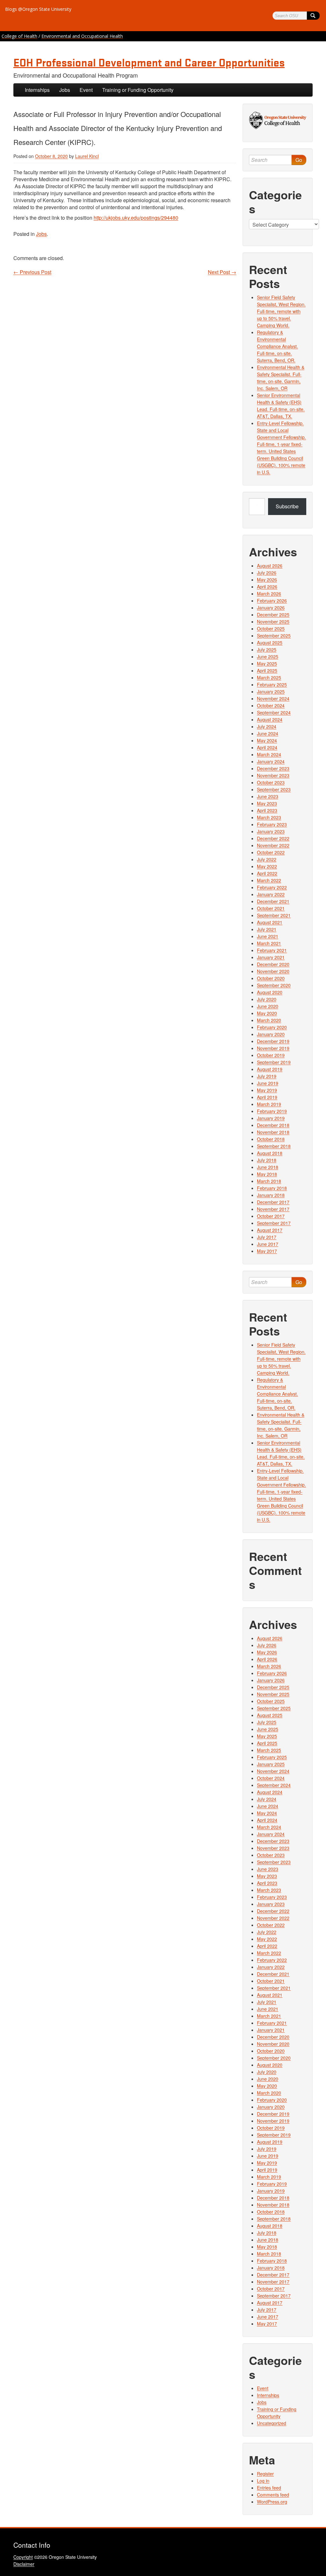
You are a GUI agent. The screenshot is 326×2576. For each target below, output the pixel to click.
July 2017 (267, 1237)
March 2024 (269, 754)
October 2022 (271, 852)
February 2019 (272, 1111)
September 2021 (274, 915)
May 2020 (267, 1013)
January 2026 (271, 608)
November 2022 (273, 845)
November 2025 (273, 622)
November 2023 (273, 775)
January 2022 (271, 894)
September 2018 (274, 1146)
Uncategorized (272, 2423)
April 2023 (267, 810)
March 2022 (269, 880)
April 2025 (267, 670)
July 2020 (267, 999)
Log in (263, 2481)
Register (265, 2474)
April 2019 (267, 1097)
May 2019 (267, 1090)
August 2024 (270, 719)
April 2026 (267, 587)
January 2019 (271, 1118)
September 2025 (274, 635)
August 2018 (270, 1153)
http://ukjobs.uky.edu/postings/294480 (136, 218)
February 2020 (272, 1027)
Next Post (222, 272)
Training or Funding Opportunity (138, 90)
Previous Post (32, 272)
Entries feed (269, 2488)
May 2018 (267, 1174)
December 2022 (273, 838)
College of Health (19, 36)
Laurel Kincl (87, 156)
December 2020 (273, 964)
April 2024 (267, 747)
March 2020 (269, 1020)
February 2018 (272, 1188)
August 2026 (270, 566)
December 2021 (273, 901)
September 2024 (274, 712)
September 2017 (274, 1223)
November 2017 (273, 1209)
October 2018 (271, 1139)
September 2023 (274, 789)
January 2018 (271, 1195)
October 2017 (271, 1216)
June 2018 (268, 1167)
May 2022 (267, 866)
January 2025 (271, 691)
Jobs (65, 90)
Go (299, 160)
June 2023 (268, 796)
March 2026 (269, 594)
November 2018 (273, 1132)
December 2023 (273, 768)
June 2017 (268, 1244)
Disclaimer (24, 2564)
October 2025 (271, 629)
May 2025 (267, 663)
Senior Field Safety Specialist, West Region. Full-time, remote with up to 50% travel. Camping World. (281, 311)
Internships (37, 90)
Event (86, 90)
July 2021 (267, 929)
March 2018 (269, 1181)
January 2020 (271, 1034)
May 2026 (267, 580)
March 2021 (269, 943)
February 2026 (272, 601)
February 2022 (272, 887)
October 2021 (271, 908)
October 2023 (271, 782)
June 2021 (268, 936)
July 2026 (267, 573)
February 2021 (272, 950)
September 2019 (274, 1062)
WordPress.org (272, 2502)
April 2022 (267, 873)
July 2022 (267, 859)
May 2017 (267, 1251)
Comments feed (273, 2495)
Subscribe (287, 506)
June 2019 (268, 1083)
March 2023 (269, 817)
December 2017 (273, 1202)
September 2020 (274, 985)
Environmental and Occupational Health (82, 36)
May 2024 (267, 740)
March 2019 (269, 1104)
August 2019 (270, 1069)
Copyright (23, 2557)
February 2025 (272, 684)
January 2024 (271, 761)
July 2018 (267, 1160)
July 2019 (267, 1076)
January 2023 (271, 831)
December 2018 (273, 1125)
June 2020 (268, 1006)
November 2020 (273, 971)
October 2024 (271, 705)
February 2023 (272, 824)
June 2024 (268, 733)
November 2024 (273, 698)
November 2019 (273, 1048)
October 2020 (271, 978)
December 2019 (273, 1041)
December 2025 (273, 615)
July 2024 (267, 726)
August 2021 (270, 922)
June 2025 (268, 656)
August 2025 (270, 642)
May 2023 (267, 803)
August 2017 (270, 1230)
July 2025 (267, 649)
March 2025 (269, 677)
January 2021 (271, 957)
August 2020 (270, 992)
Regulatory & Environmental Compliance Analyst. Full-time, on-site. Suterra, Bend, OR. (277, 346)
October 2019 (271, 1055)
